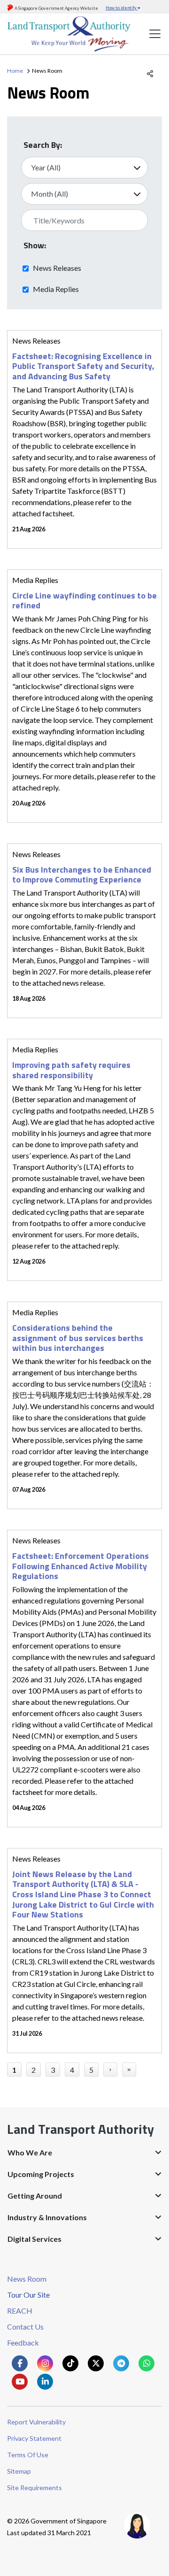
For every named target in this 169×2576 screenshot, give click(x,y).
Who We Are (30, 2152)
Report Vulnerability (36, 2422)
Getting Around (35, 2196)
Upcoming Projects (41, 2174)
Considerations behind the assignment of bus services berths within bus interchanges (78, 1338)
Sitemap (19, 2471)
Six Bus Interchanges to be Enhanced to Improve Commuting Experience (82, 875)
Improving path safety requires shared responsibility (71, 1070)
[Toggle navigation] (155, 34)
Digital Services (35, 2239)
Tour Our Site (28, 2295)
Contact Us (25, 2327)
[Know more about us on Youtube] (20, 2382)
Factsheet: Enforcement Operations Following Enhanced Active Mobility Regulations (81, 1566)
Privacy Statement (34, 2438)
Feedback (23, 2342)
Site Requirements (35, 2488)
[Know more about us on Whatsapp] (146, 2363)
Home (15, 71)
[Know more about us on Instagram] (45, 2363)
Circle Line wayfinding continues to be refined (84, 601)
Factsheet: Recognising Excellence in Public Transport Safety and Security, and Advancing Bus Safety (83, 366)
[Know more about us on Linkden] (45, 2382)
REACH (20, 2311)
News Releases (57, 268)
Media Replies (56, 289)
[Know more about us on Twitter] (96, 2363)
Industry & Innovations (47, 2217)
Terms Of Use (28, 2455)
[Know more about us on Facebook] (20, 2363)
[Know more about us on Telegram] (121, 2363)
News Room (27, 2279)
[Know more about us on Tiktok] (70, 2363)
